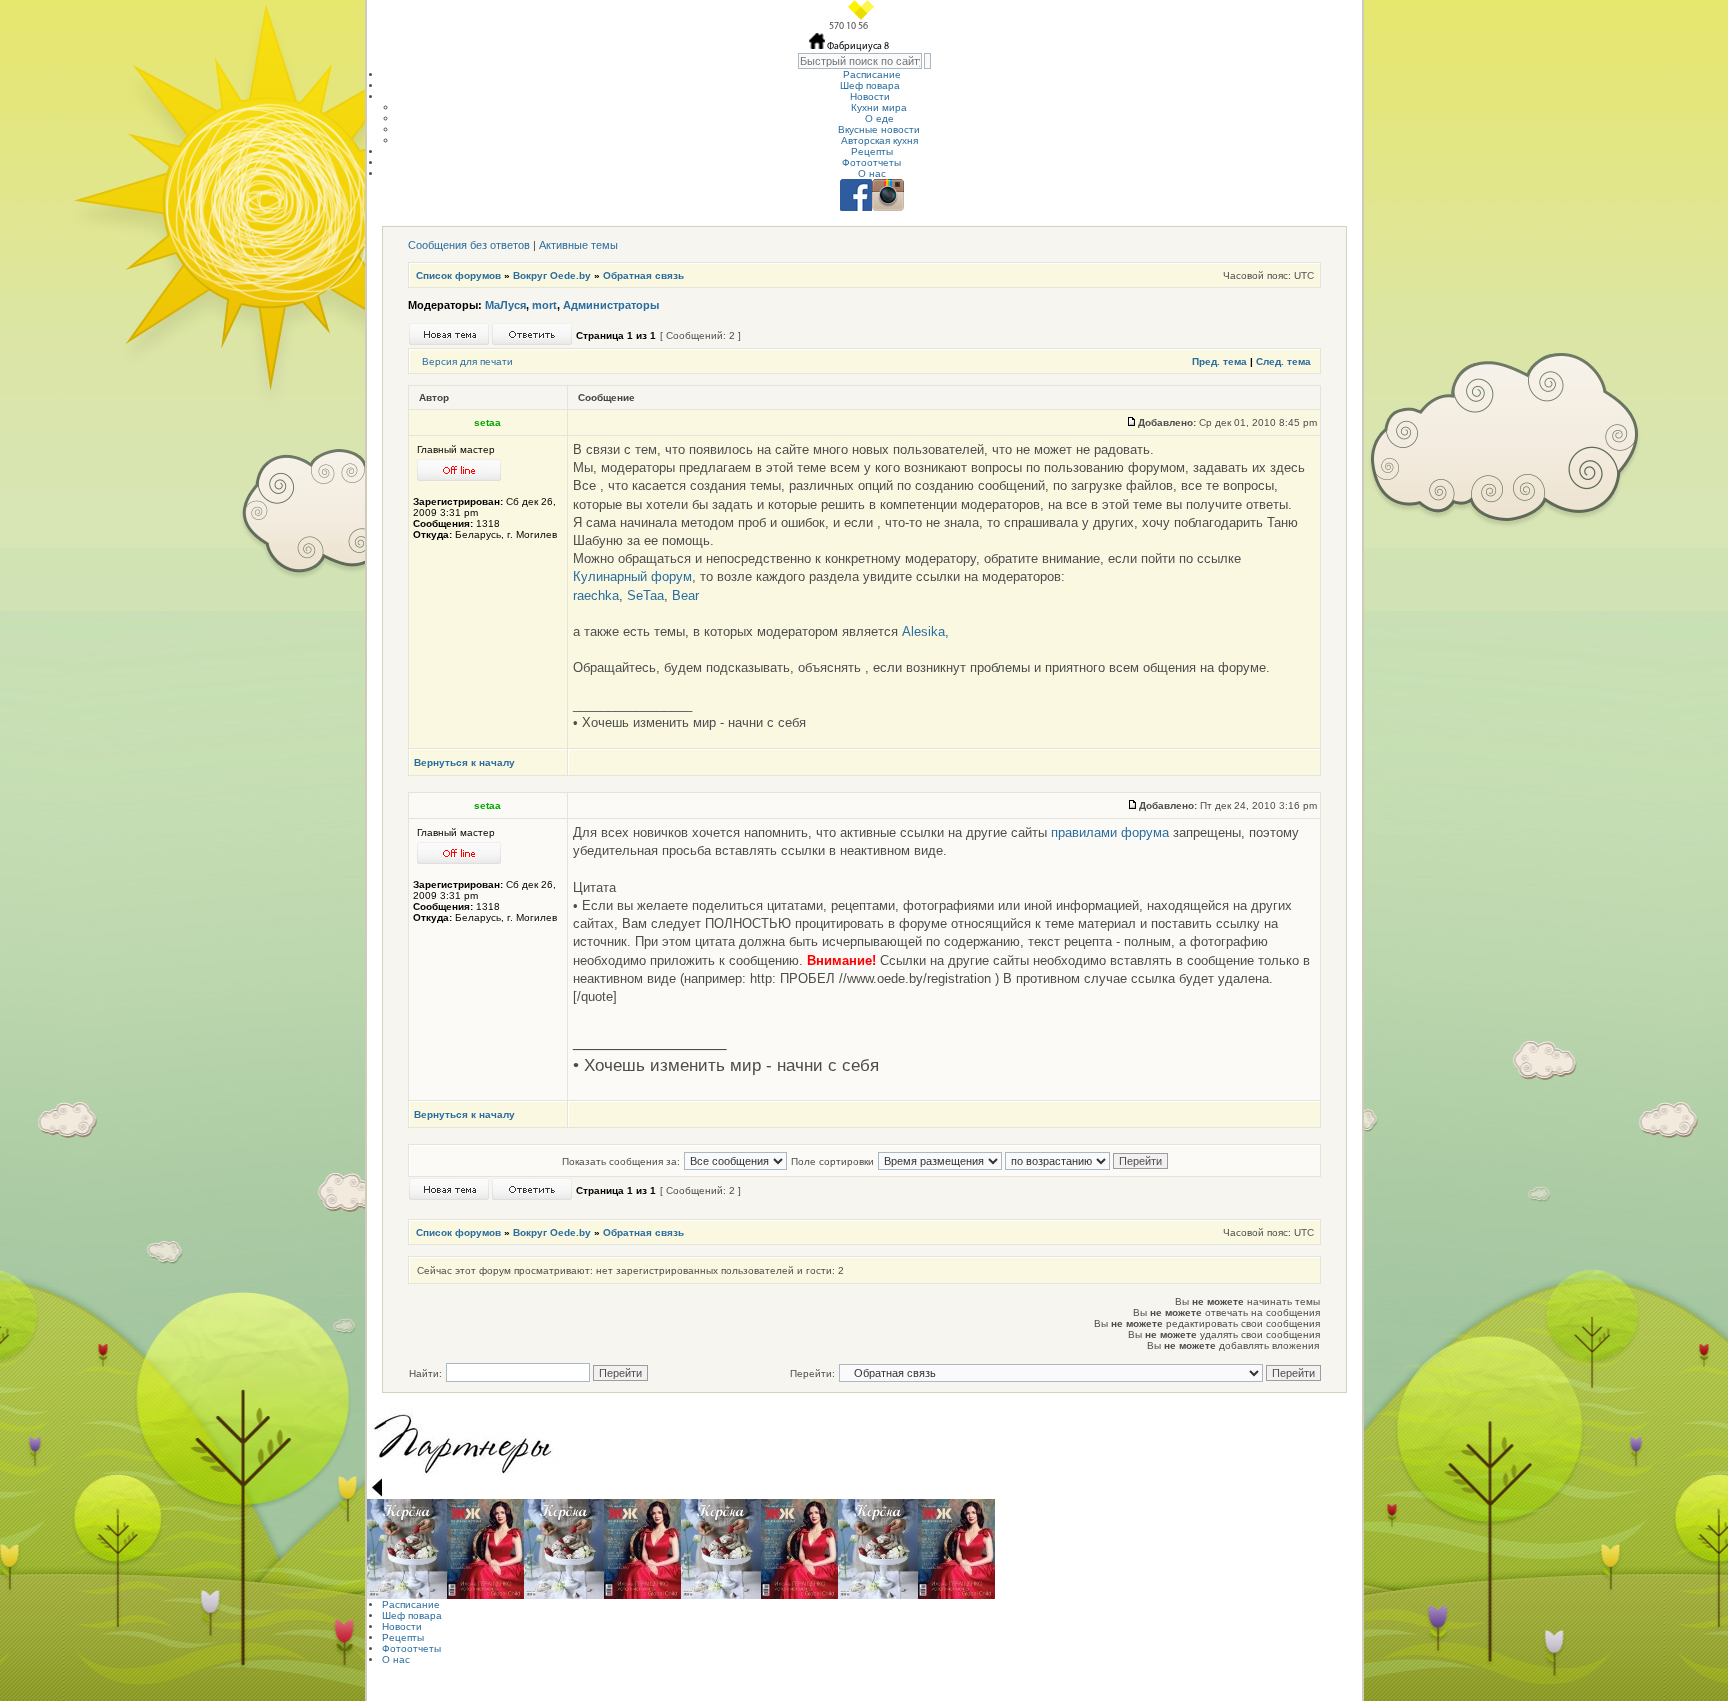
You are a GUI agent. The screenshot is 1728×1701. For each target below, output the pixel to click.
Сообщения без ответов (469, 245)
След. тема (1283, 361)
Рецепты (872, 151)
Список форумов (458, 275)
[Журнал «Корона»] (407, 1549)
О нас (872, 173)
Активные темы (578, 245)
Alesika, (925, 631)
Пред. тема (1219, 361)
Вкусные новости (879, 129)
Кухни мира (879, 107)
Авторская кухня (879, 140)
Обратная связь (643, 275)
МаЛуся (505, 305)
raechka (596, 595)
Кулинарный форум (632, 576)
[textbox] (860, 61)
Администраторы (611, 305)
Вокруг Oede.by (552, 275)
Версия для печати (467, 361)
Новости (870, 96)
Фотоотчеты (871, 162)
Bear (685, 595)
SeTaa (645, 595)
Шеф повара (870, 85)
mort (544, 305)
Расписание (872, 74)
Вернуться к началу (464, 762)
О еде (879, 118)
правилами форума (1110, 832)
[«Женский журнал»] (485, 1549)
